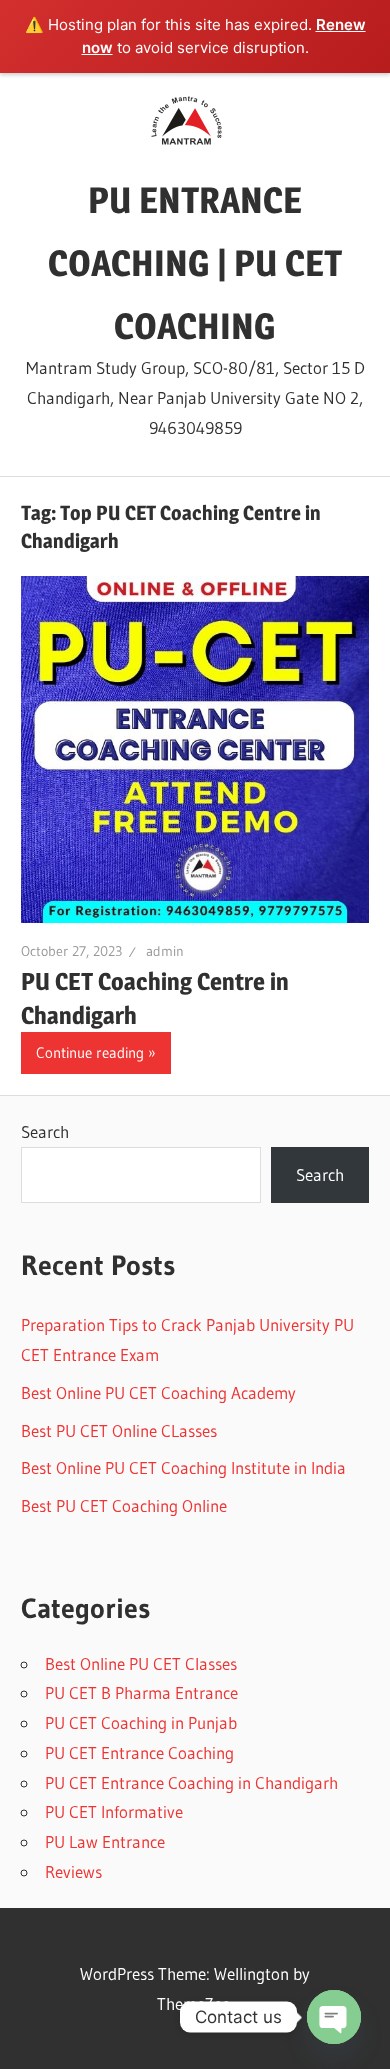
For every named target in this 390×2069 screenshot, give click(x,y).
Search (45, 1131)
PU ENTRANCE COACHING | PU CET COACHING (195, 263)
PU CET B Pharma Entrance (141, 1692)
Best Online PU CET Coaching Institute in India (183, 1467)
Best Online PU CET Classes (141, 1663)
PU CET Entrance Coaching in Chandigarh (191, 1782)
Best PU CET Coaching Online (124, 1505)
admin (165, 951)
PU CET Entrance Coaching (139, 1752)
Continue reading (90, 1052)
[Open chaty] (334, 2017)
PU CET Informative (114, 1811)
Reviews (73, 1871)
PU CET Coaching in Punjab (141, 1722)
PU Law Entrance (105, 1841)
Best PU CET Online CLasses (119, 1430)
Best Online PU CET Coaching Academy (158, 1392)
